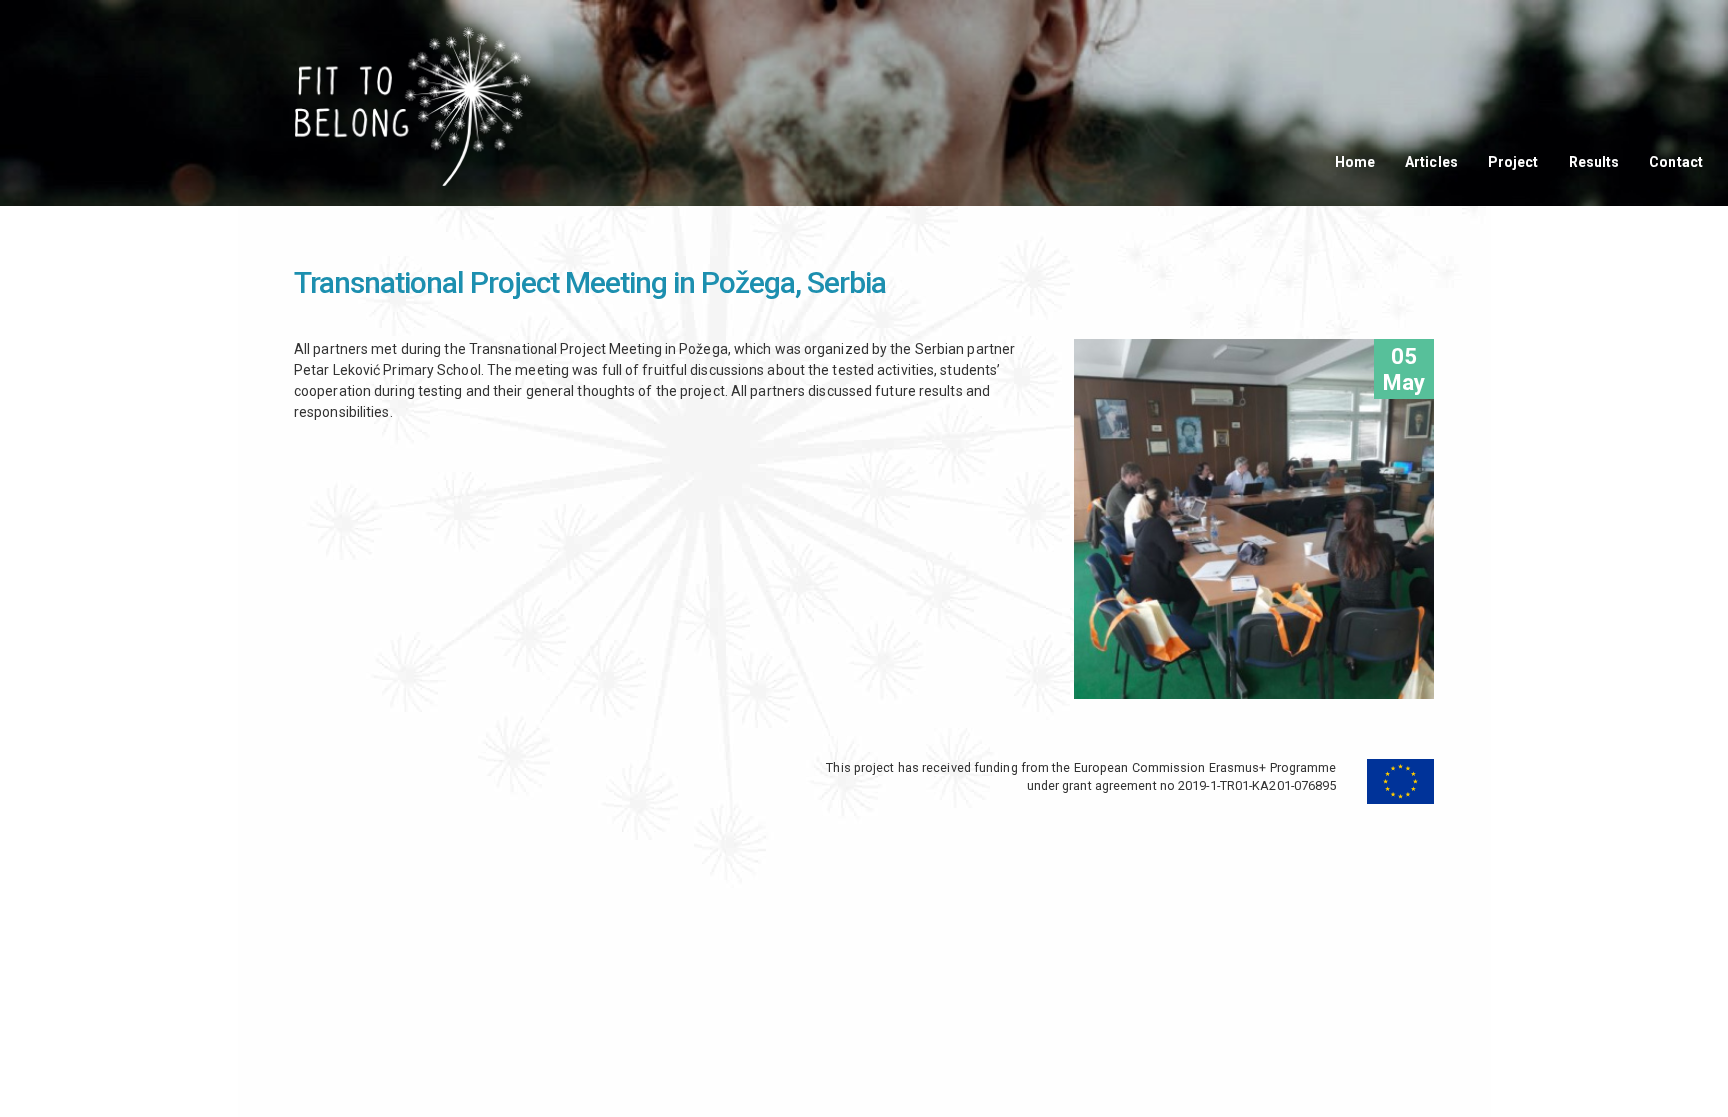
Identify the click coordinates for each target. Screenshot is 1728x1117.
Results (1594, 162)
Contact (1676, 162)
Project (1513, 162)
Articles (1431, 162)
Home (1355, 162)
